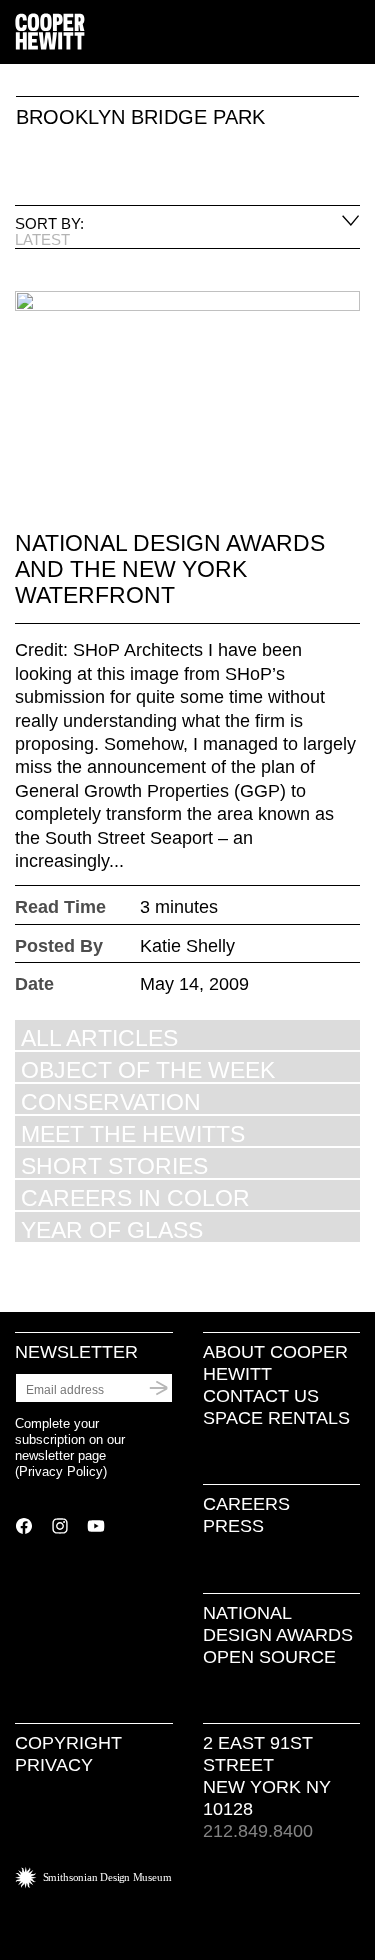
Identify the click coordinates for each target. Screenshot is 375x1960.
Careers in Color (135, 1197)
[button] (352, 33)
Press (233, 1526)
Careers (246, 1504)
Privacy (54, 1765)
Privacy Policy (61, 1471)
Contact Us (261, 1396)
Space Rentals (276, 1418)
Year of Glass (112, 1229)
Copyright (68, 1743)
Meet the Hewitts (133, 1133)
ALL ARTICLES (99, 1037)
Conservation (111, 1101)
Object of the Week (148, 1069)
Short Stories (114, 1165)
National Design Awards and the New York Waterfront (170, 569)
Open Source (269, 1657)
